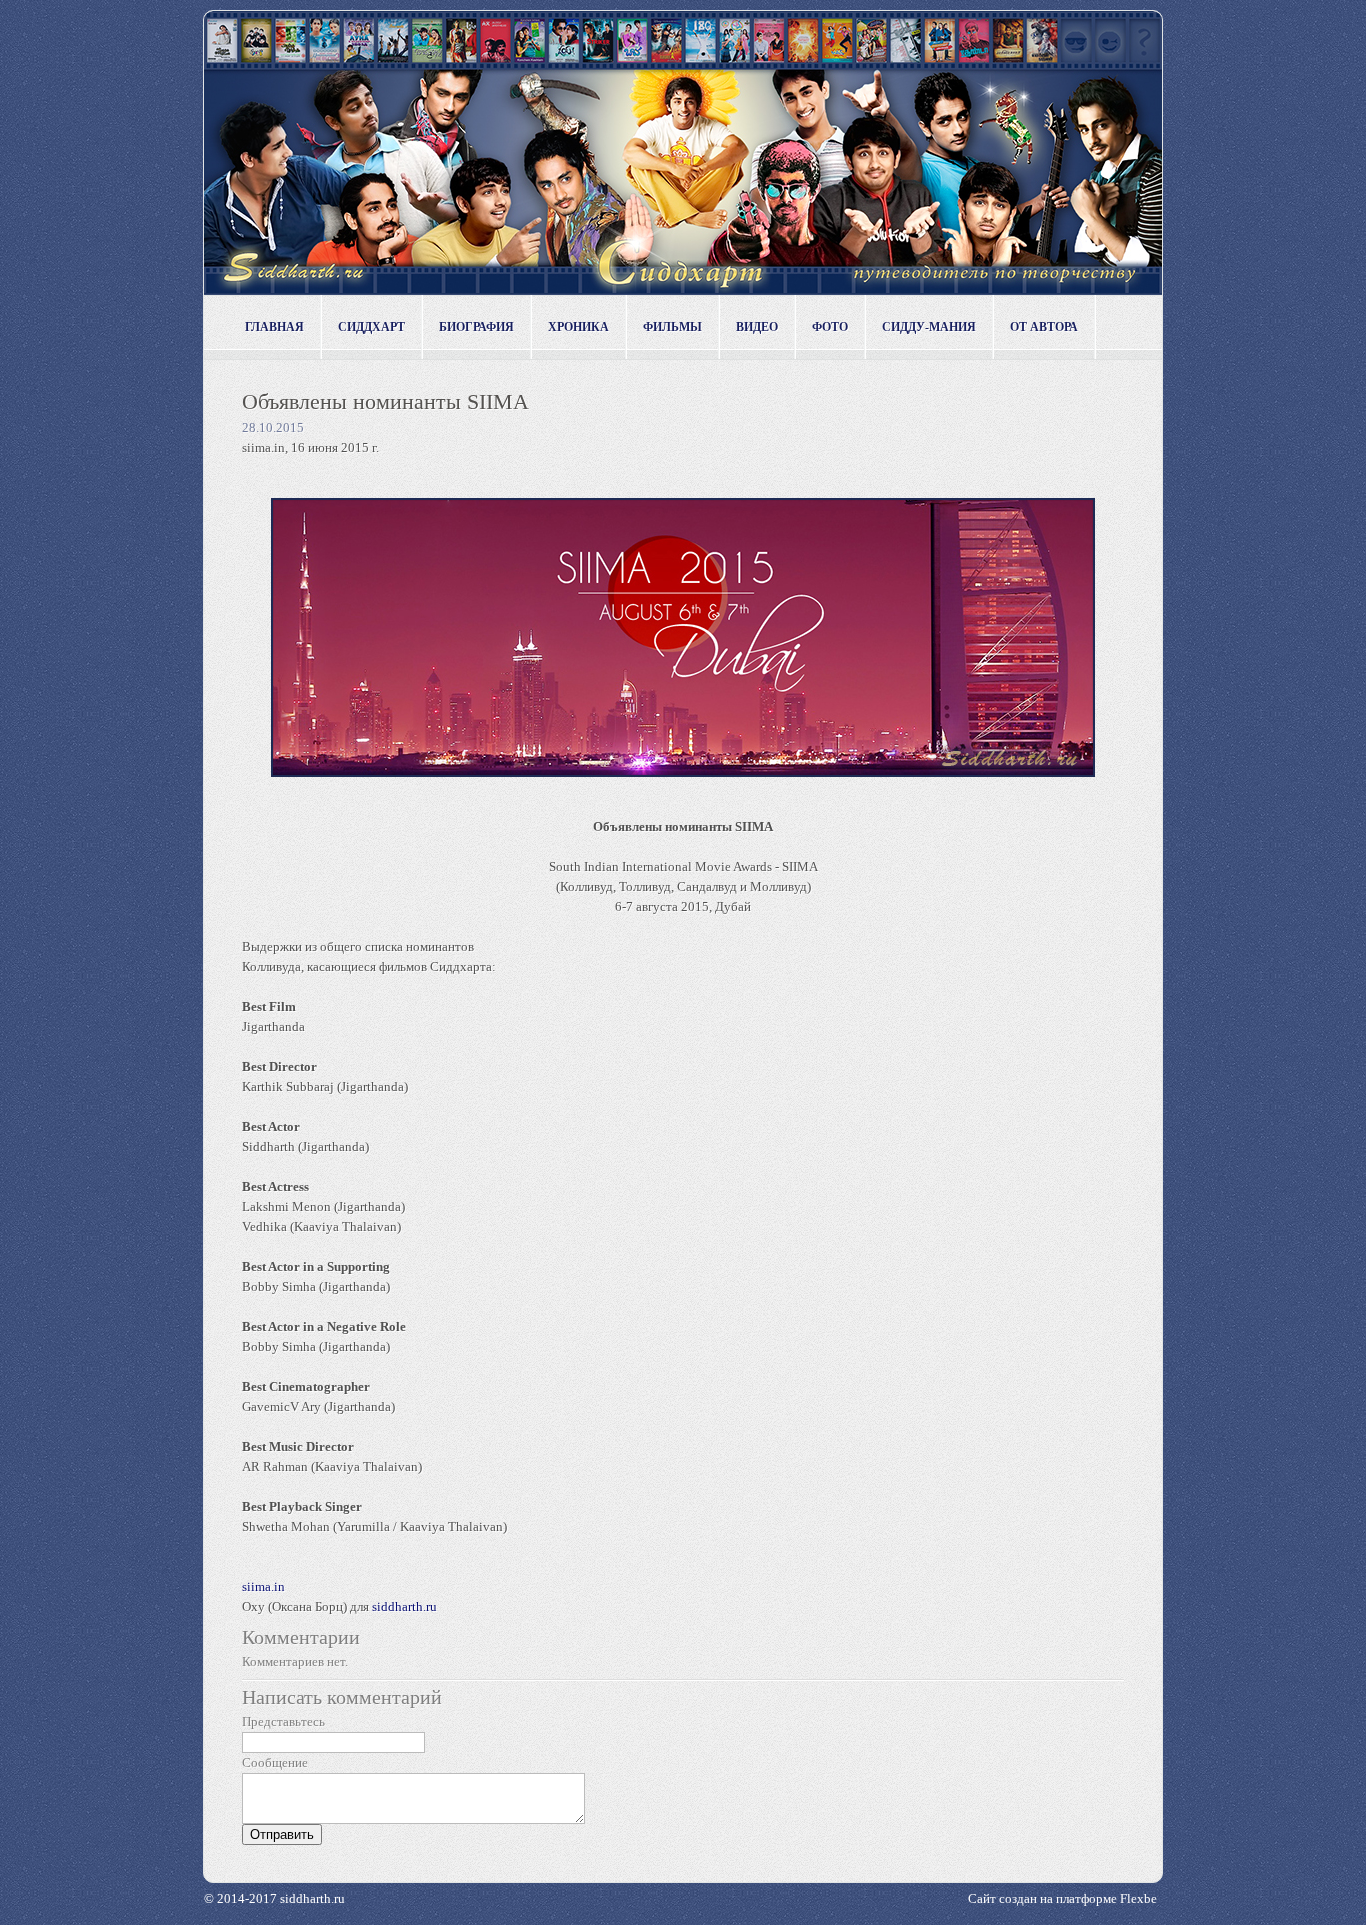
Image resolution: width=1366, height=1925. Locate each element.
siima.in (263, 1586)
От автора (1044, 327)
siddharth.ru (404, 1606)
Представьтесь (283, 1721)
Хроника (578, 327)
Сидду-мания (929, 327)
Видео (757, 327)
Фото (830, 327)
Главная (274, 327)
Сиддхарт (371, 327)
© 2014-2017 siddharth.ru (274, 1898)
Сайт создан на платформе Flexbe (1062, 1898)
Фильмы (672, 327)
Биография (476, 327)
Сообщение (275, 1762)
